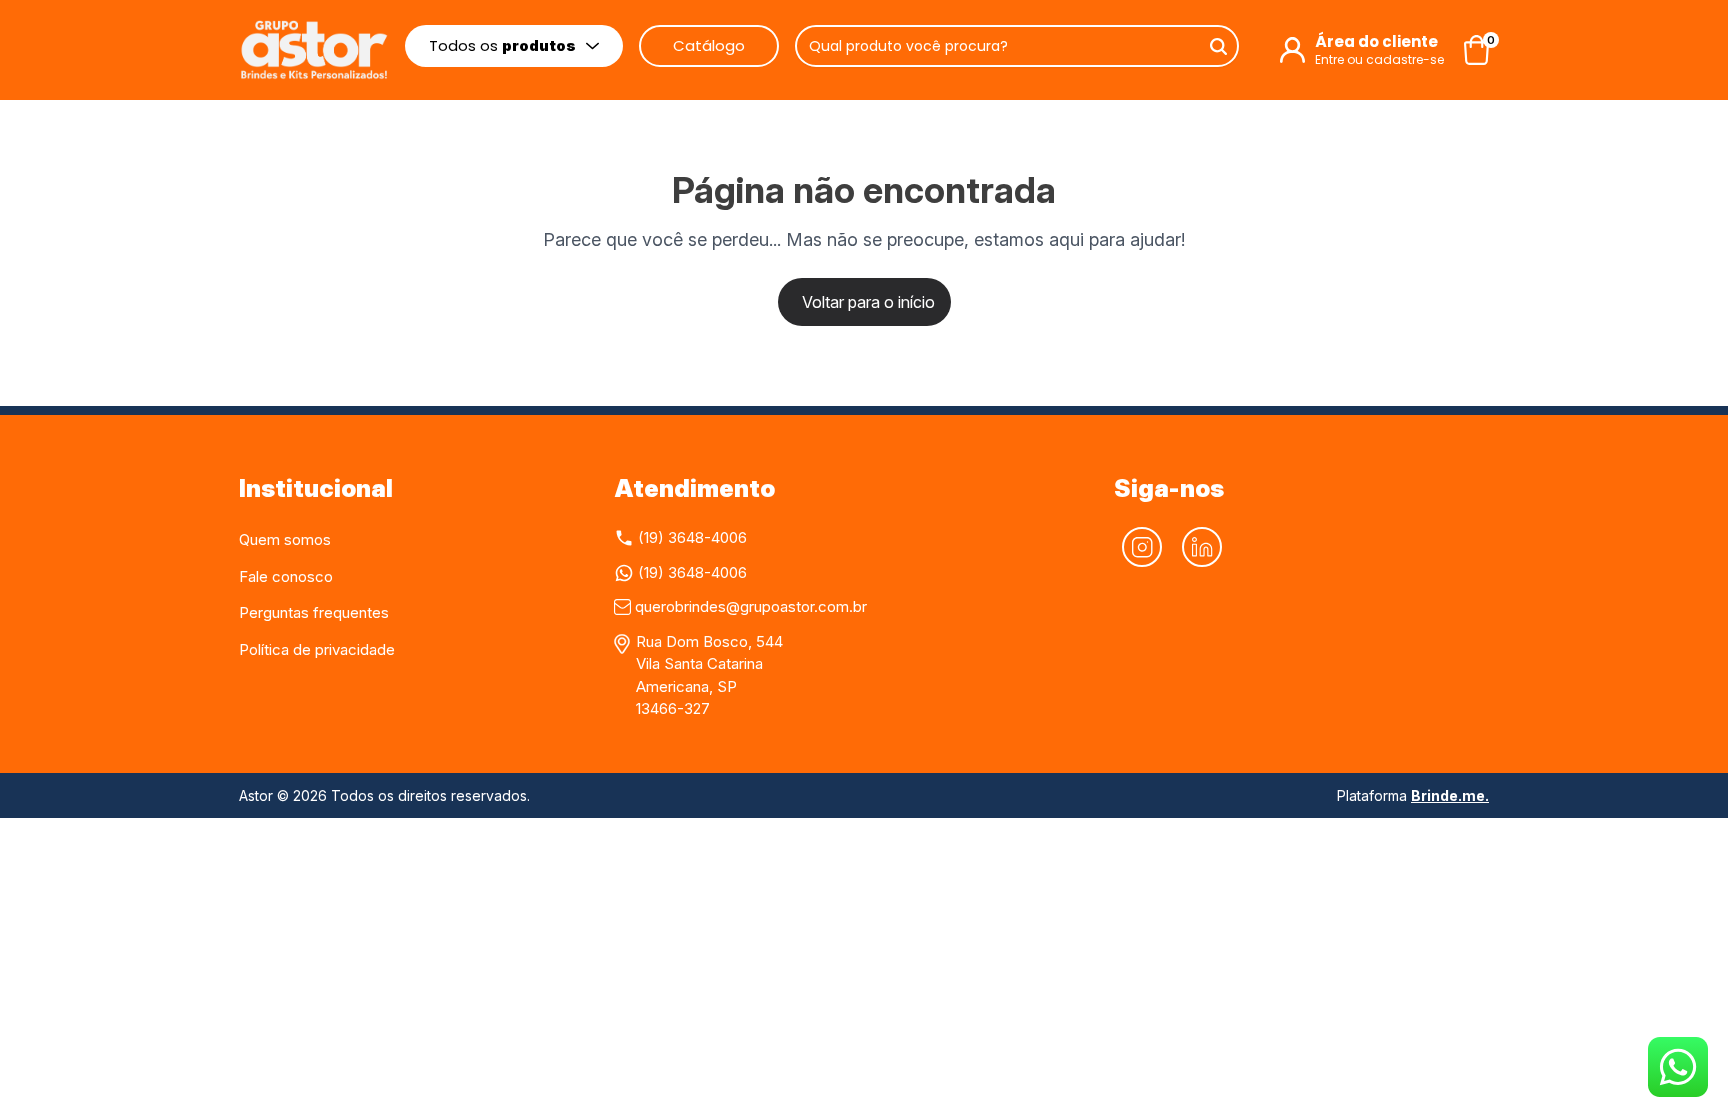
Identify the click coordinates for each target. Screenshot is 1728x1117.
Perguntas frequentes (314, 612)
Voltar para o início (868, 302)
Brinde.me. (1450, 795)
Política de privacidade (317, 649)
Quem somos (285, 539)
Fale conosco (286, 576)
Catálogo (709, 45)
